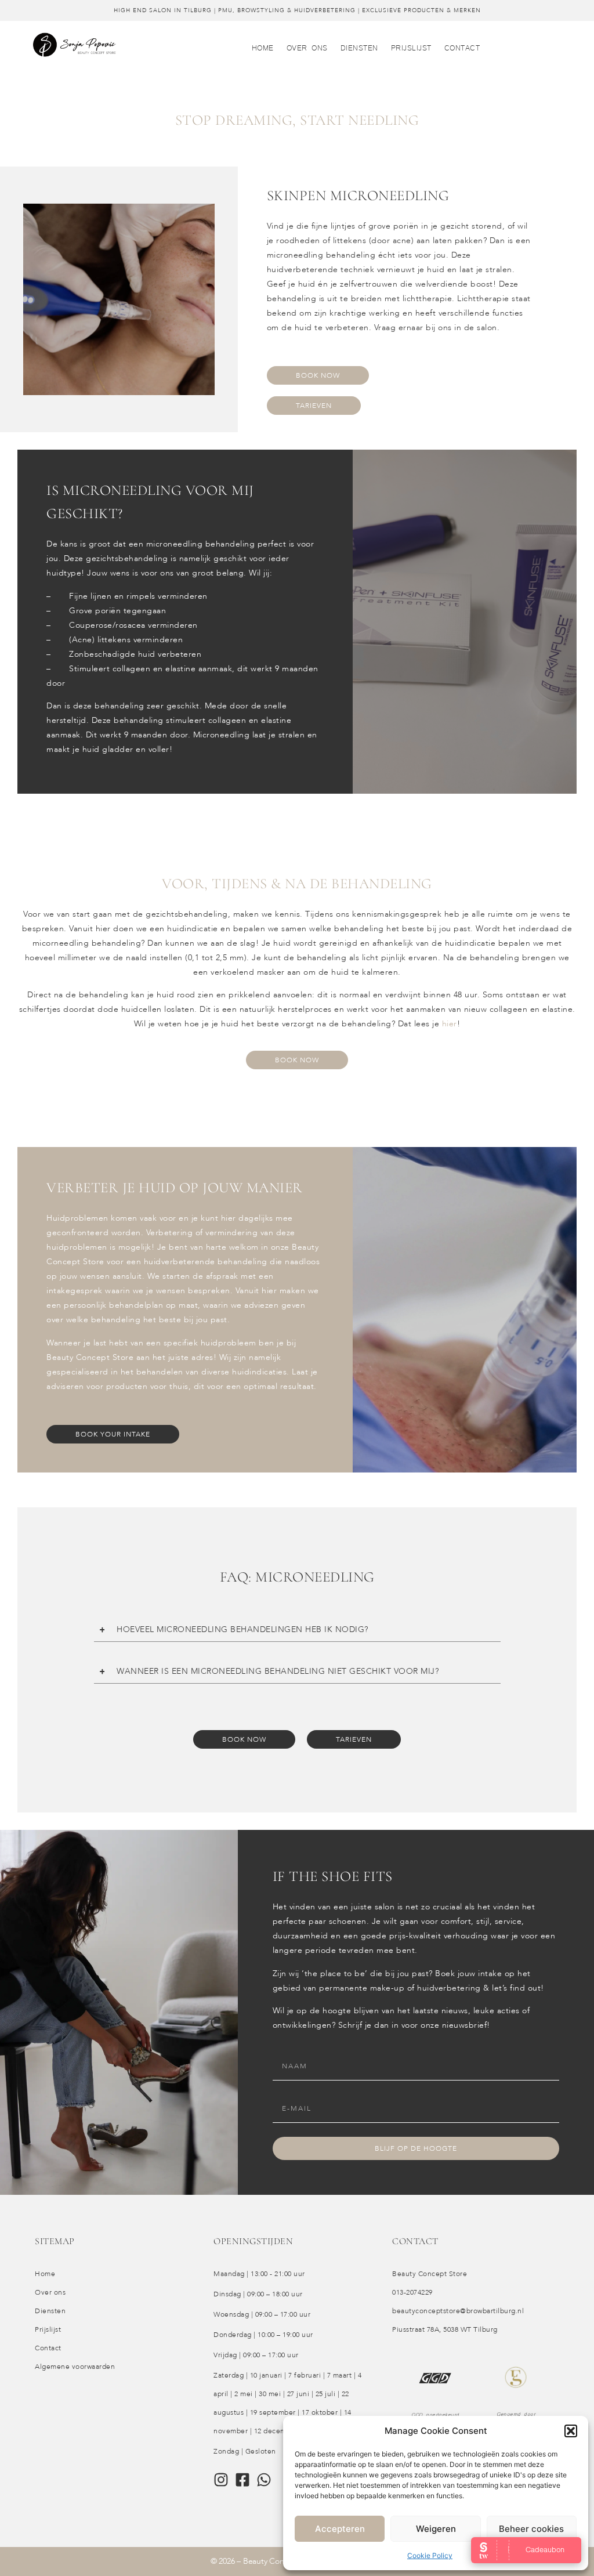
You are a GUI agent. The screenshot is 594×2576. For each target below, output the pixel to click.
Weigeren (436, 2529)
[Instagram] (221, 2480)
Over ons (307, 47)
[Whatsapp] (264, 2480)
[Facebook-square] (242, 2480)
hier (450, 1024)
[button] (571, 2431)
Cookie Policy (430, 2555)
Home (263, 47)
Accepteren (340, 2529)
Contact (462, 47)
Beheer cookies (531, 2529)
